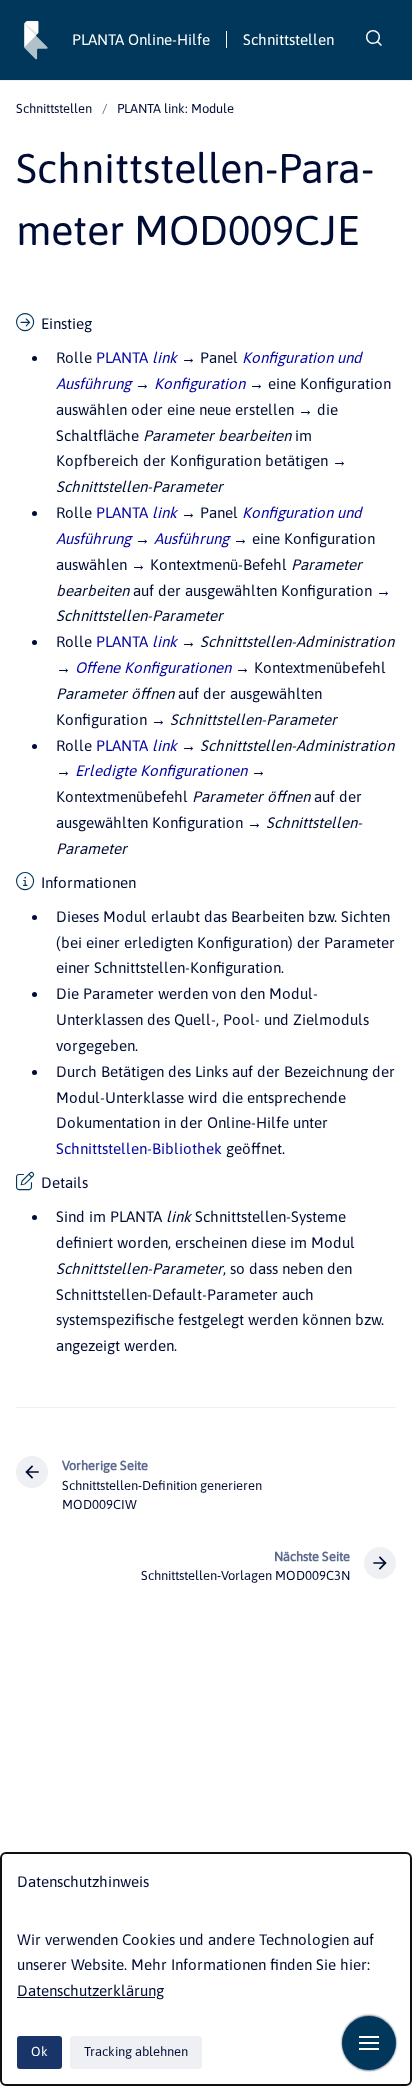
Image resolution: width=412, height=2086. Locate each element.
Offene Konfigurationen (153, 667)
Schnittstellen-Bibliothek (139, 1148)
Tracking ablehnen (136, 2051)
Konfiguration (199, 383)
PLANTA (136, 357)
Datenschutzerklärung (90, 1990)
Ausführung (191, 538)
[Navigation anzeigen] (369, 2043)
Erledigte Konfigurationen (161, 770)
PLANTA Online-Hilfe (141, 39)
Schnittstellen (288, 39)
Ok (39, 2051)
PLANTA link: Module (175, 108)
